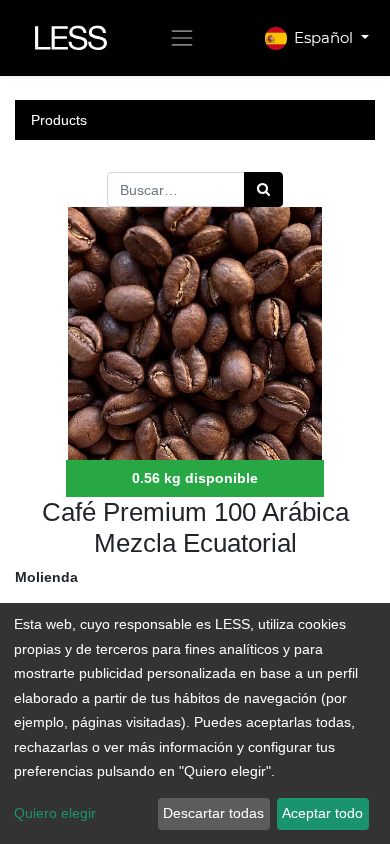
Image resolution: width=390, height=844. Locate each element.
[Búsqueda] (263, 189)
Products (59, 120)
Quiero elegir (55, 813)
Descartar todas (213, 813)
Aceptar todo (322, 813)
